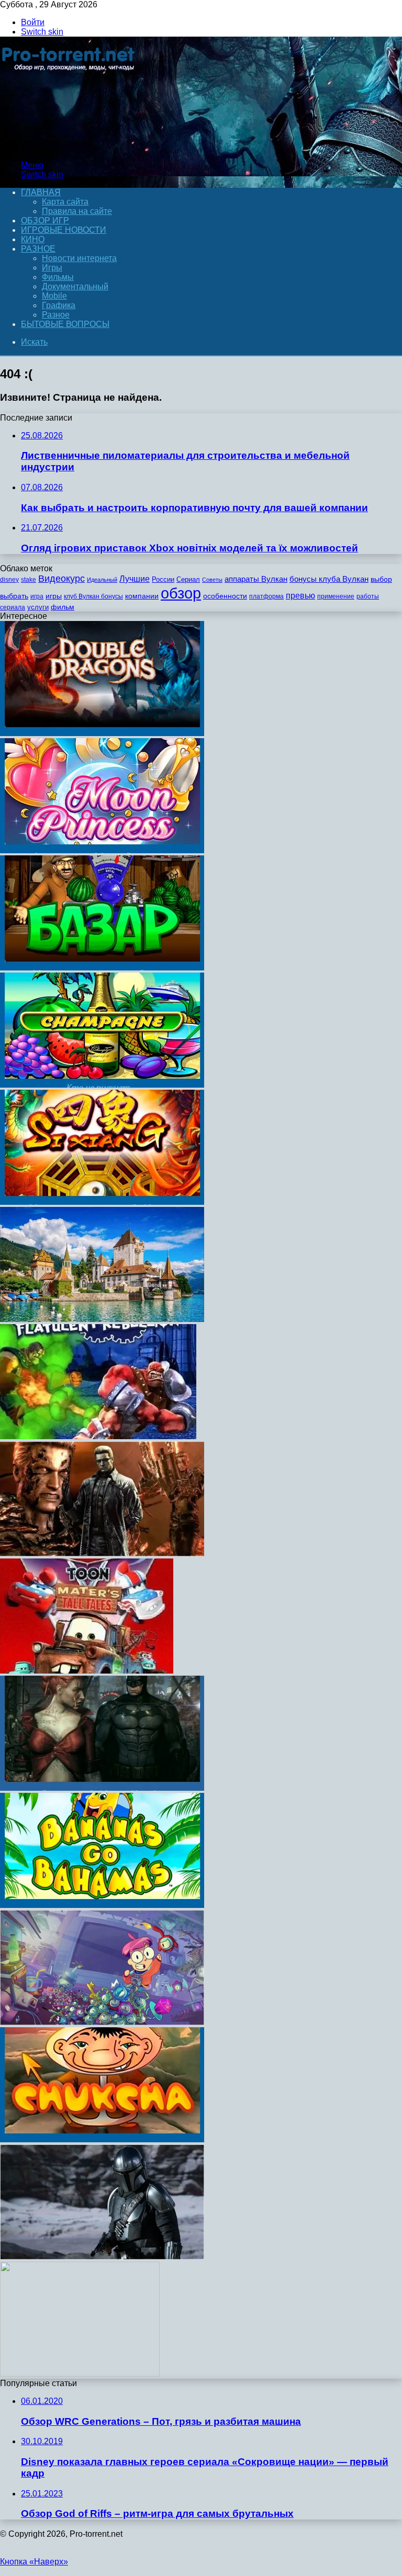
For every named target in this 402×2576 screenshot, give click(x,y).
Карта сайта (65, 202)
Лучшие (135, 579)
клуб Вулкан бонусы (93, 596)
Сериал (188, 579)
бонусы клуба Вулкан (329, 579)
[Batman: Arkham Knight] (102, 1788)
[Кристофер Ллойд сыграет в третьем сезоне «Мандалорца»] (102, 2257)
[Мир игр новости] (69, 147)
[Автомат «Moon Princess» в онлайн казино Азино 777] (102, 850)
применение (336, 596)
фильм (63, 607)
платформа (266, 596)
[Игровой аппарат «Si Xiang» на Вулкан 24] (102, 1202)
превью (300, 595)
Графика (59, 305)
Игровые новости (64, 230)
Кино (33, 239)
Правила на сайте (77, 211)
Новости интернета (79, 258)
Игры (52, 268)
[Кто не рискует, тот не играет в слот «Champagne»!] (102, 1085)
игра (37, 596)
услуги (38, 607)
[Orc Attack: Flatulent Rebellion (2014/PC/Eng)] (98, 1436)
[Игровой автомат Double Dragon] (102, 733)
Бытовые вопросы (65, 324)
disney (9, 580)
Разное (38, 249)
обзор (181, 593)
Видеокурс (62, 579)
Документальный (75, 286)
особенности (225, 596)
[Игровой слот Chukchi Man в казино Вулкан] (102, 2139)
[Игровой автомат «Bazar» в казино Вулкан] (102, 968)
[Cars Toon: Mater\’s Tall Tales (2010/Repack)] (87, 1671)
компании (142, 596)
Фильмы (58, 277)
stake (29, 580)
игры (54, 596)
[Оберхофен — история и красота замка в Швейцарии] (102, 1319)
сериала (13, 607)
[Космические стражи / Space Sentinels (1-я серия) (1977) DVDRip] (80, 2374)
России (163, 579)
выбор (381, 579)
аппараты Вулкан (256, 579)
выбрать (14, 596)
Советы (212, 580)
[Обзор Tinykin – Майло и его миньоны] (102, 2022)
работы (368, 596)
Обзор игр (45, 221)
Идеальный (102, 580)
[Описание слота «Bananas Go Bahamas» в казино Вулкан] (102, 1905)
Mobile (54, 296)
